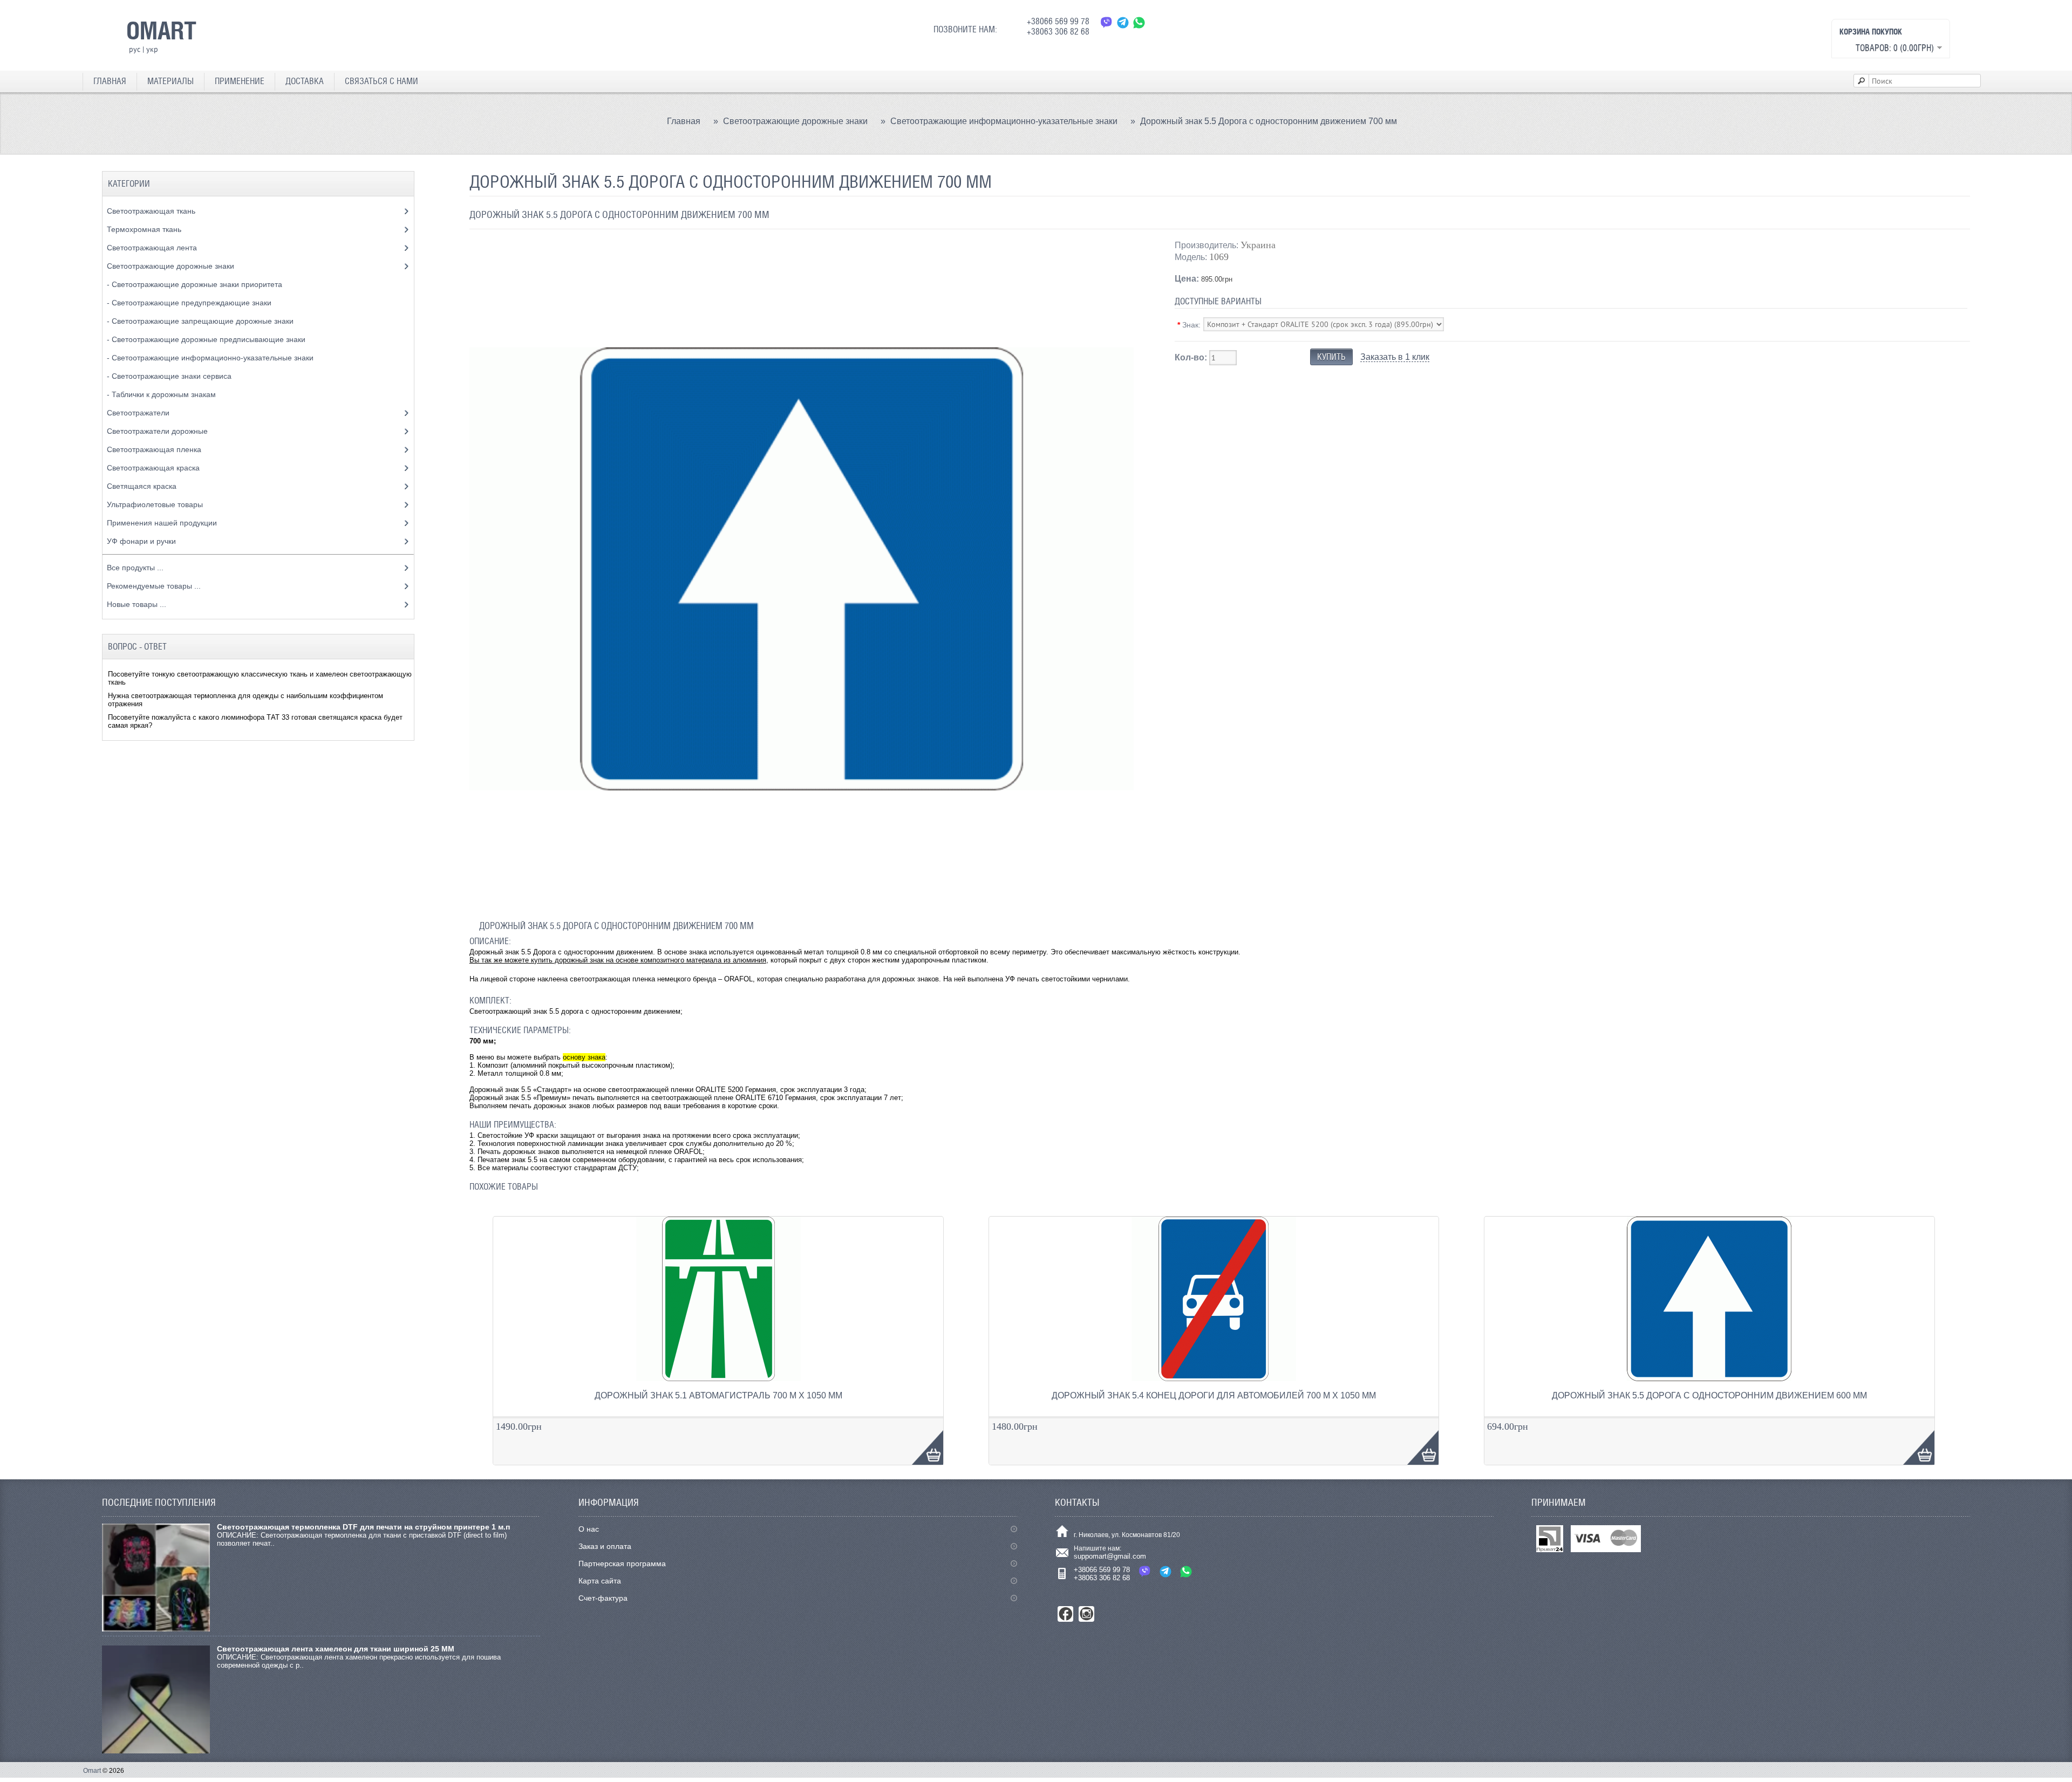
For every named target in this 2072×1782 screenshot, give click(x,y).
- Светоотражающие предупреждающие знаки (190, 303)
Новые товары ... (137, 604)
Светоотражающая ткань (152, 211)
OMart (161, 30)
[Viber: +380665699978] (1107, 22)
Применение (240, 81)
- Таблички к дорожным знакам (162, 394)
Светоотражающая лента (153, 248)
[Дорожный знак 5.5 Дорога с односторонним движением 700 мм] (802, 899)
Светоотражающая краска (154, 468)
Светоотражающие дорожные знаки (795, 121)
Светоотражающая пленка (155, 449)
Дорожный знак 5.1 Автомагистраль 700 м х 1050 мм (718, 1395)
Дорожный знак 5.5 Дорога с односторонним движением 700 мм (1269, 121)
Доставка (305, 81)
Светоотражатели (139, 413)
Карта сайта (600, 1581)
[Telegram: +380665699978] (1123, 22)
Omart (92, 1771)
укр (152, 49)
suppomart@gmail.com (1110, 1556)
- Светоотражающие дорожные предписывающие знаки (207, 339)
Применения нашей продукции (163, 523)
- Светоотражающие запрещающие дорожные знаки (201, 321)
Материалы (171, 81)
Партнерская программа (622, 1563)
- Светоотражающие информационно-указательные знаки (211, 358)
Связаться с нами (381, 81)
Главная (110, 81)
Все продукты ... (135, 568)
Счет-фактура (603, 1598)
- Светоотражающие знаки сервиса (170, 376)
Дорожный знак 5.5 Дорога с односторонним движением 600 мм (1709, 1395)
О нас (589, 1529)
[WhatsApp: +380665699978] (1139, 22)
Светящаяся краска (143, 486)
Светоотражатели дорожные (158, 431)
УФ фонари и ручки (142, 541)
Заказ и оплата (605, 1546)
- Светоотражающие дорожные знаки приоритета (196, 284)
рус (135, 49)
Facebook (1065, 1614)
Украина (1258, 245)
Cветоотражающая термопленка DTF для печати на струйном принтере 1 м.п (363, 1527)
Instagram (1086, 1614)
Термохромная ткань (145, 229)
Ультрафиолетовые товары (156, 504)
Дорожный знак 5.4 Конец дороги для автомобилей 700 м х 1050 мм (1214, 1395)
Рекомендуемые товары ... (154, 586)
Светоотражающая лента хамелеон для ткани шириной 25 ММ (336, 1649)
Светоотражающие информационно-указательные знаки (1004, 121)
